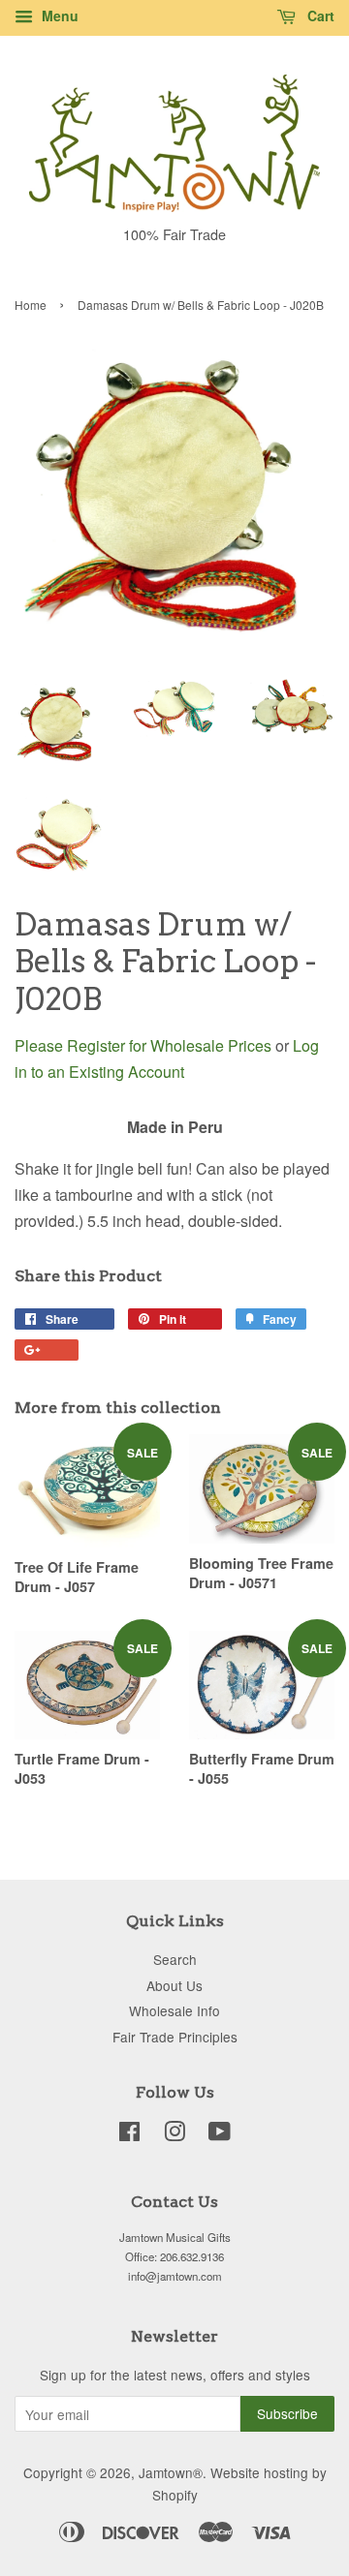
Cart (319, 15)
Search (175, 1959)
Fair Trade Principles (175, 2037)
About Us (174, 1985)
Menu (58, 15)
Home (31, 305)
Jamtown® (171, 2472)
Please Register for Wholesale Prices (143, 1045)
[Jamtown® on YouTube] (220, 2134)
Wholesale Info (174, 2010)
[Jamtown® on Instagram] (174, 2134)
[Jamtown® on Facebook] (129, 2134)
